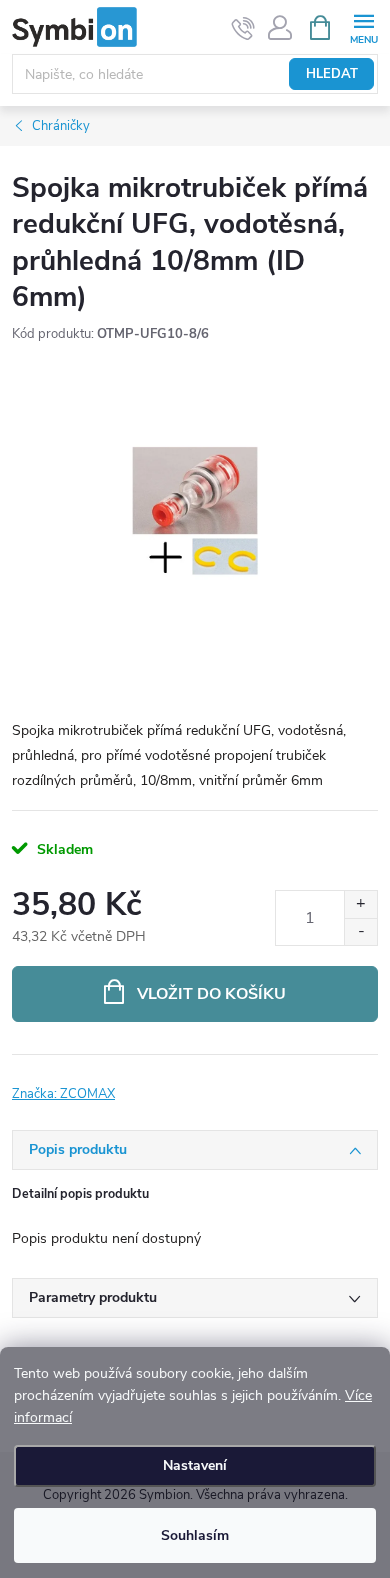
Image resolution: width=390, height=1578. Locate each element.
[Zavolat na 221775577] (243, 28)
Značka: (63, 1094)
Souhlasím (195, 1535)
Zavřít (118, 1082)
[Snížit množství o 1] (360, 931)
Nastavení (195, 1465)
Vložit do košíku (211, 994)
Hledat (332, 74)
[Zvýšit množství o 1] (360, 904)
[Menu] (363, 26)
